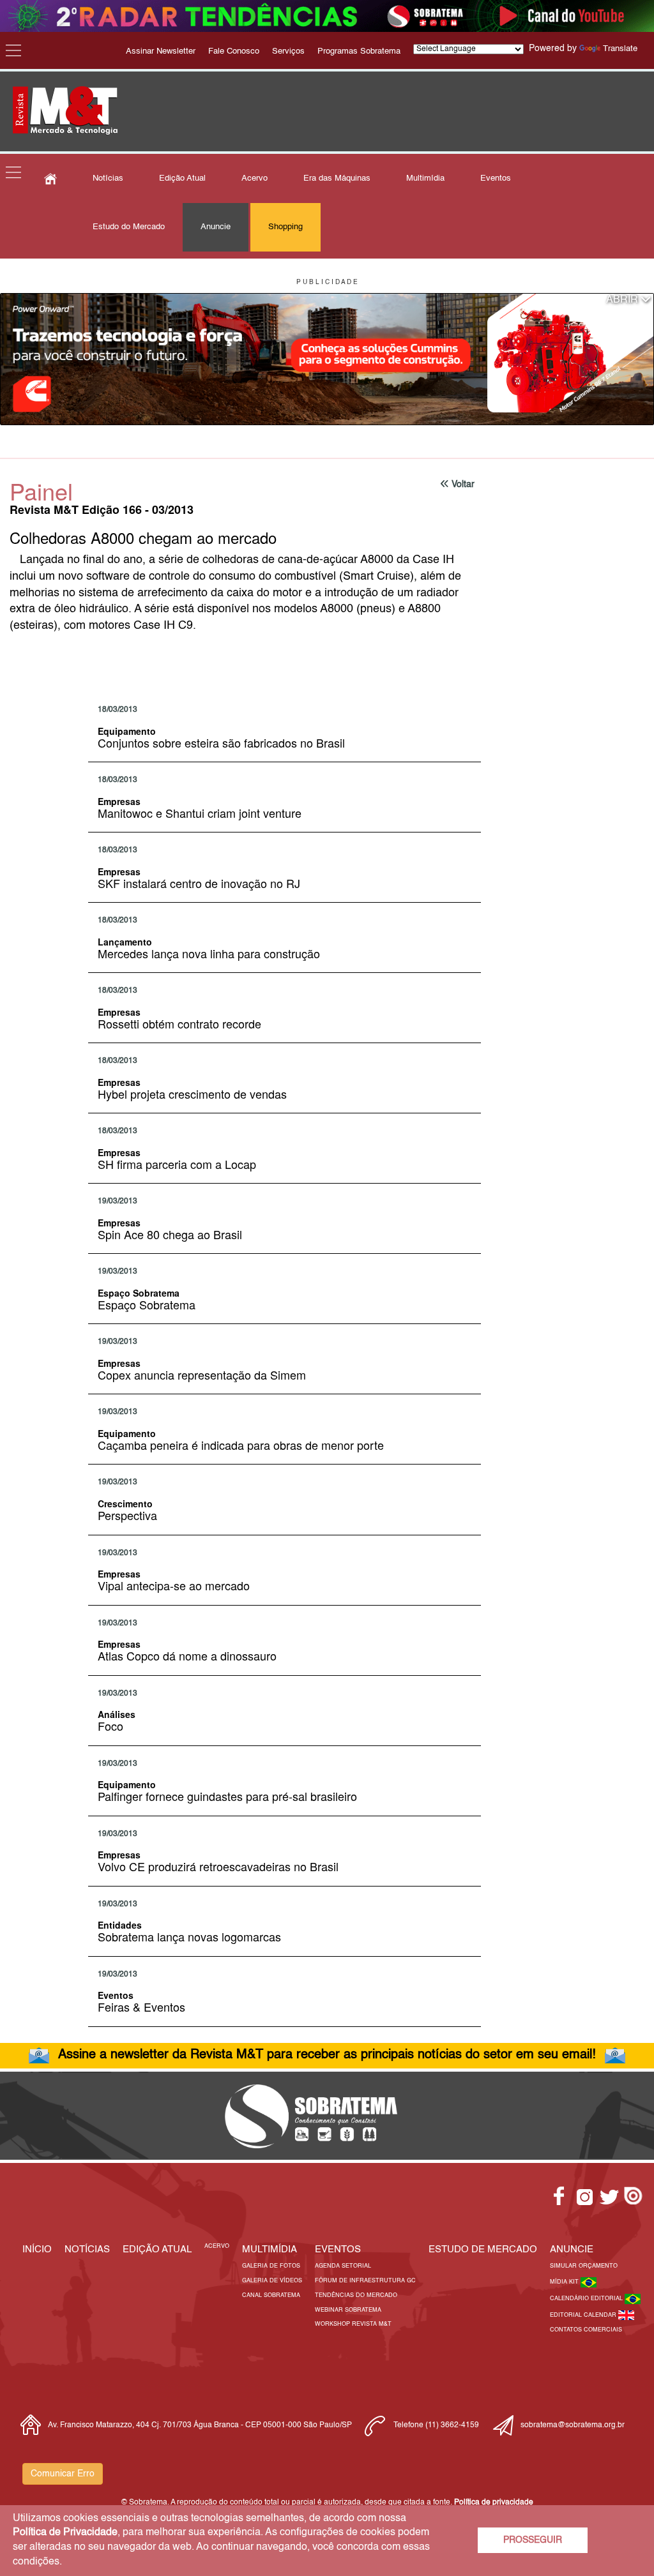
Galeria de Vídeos (272, 2281)
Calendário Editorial (587, 2299)
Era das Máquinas (337, 178)
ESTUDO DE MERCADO (483, 2249)
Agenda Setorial (343, 2266)
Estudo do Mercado (129, 227)
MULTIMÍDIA (270, 2249)
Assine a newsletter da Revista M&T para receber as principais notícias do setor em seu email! (327, 2055)
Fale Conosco (234, 51)
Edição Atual (182, 178)
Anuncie (216, 227)
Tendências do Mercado (356, 2295)
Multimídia (425, 178)
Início (37, 2249)
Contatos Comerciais (586, 2330)
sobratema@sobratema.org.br (573, 2425)
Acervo (255, 178)
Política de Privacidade (65, 2533)
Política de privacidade (494, 2503)
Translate (620, 49)
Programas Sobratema (359, 51)
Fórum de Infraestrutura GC (365, 2281)
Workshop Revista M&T (353, 2324)
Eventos (496, 178)
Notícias (108, 178)
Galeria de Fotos (271, 2266)
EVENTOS (338, 2249)
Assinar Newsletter (161, 51)
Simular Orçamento (584, 2266)
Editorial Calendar (584, 2315)
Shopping (285, 227)
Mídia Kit (565, 2282)
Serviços (288, 51)
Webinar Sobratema (348, 2310)
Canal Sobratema (271, 2295)
